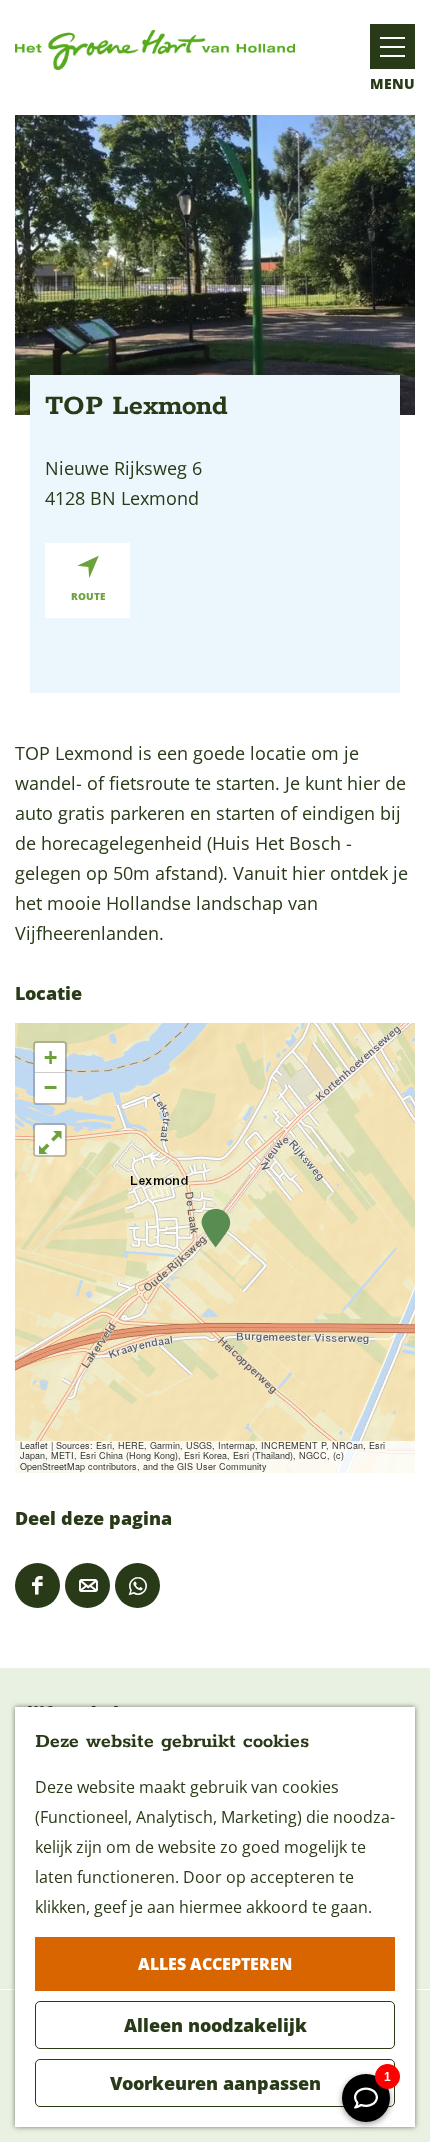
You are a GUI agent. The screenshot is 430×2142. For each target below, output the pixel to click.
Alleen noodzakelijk (215, 2025)
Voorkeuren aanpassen (215, 2083)
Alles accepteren (215, 1964)
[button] (215, 1228)
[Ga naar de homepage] (155, 50)
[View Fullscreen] (50, 1140)
